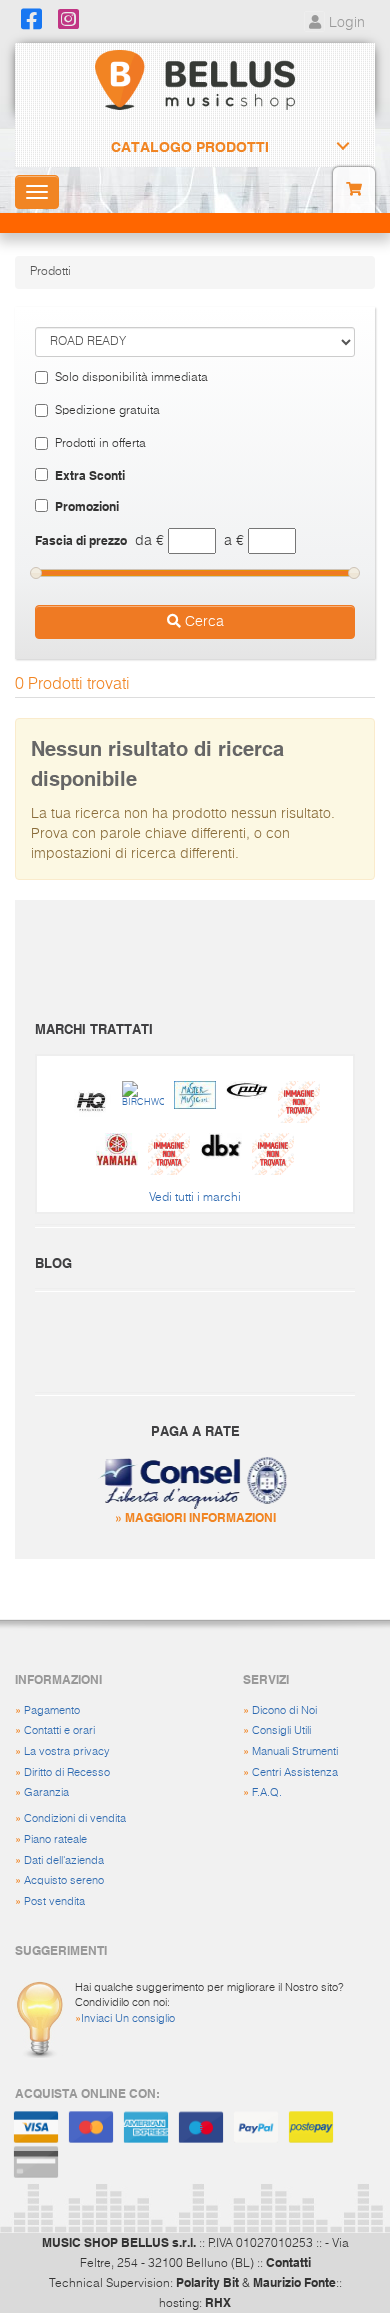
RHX (218, 2302)
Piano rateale (55, 1839)
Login (345, 23)
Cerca (202, 622)
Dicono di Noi (284, 1710)
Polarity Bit (207, 2282)
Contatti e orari (59, 1730)
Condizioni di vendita (75, 1818)
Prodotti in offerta (100, 444)
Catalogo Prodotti (190, 147)
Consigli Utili (281, 1730)
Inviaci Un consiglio (128, 2018)
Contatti (288, 2262)
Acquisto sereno (64, 1880)
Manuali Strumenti (295, 1751)
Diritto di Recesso (67, 1772)
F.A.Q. (267, 1792)
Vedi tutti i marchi (195, 1198)
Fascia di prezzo (81, 540)
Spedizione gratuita (107, 411)
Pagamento (52, 1710)
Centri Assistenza (295, 1772)
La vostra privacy (67, 1751)
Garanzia (46, 1792)
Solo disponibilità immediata (131, 378)
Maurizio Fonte (294, 2282)
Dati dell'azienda (64, 1860)
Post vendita (54, 1901)
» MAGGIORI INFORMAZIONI (195, 1517)
